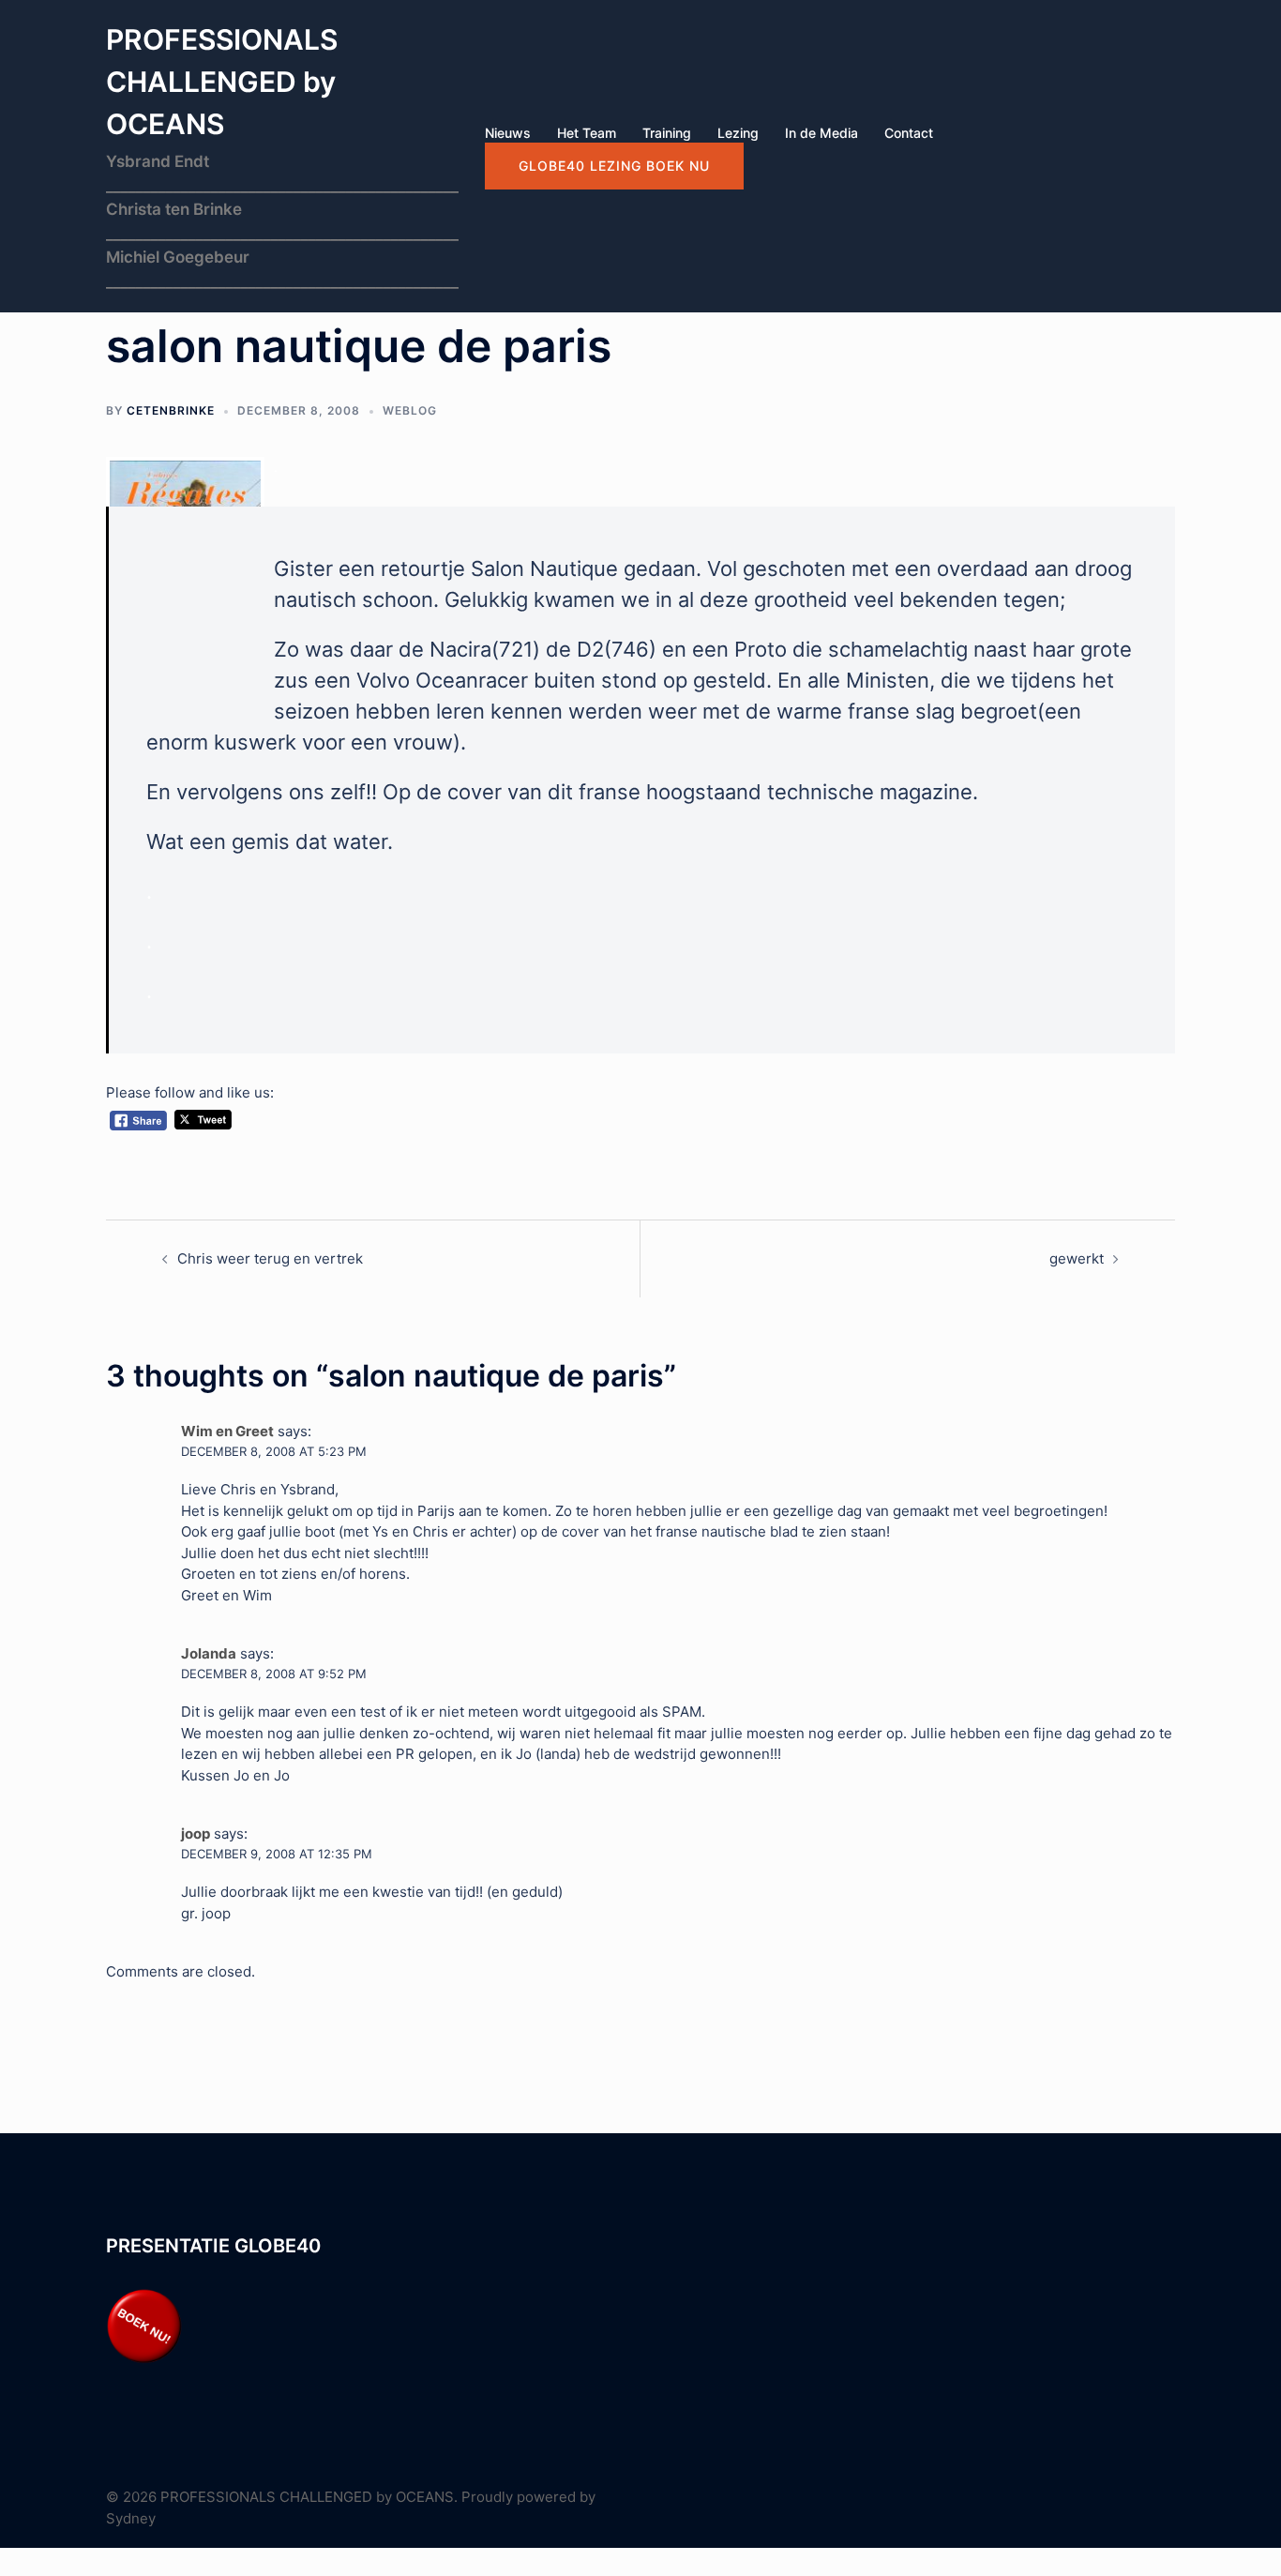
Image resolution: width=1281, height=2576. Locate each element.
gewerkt (1077, 1258)
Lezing (738, 133)
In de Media (821, 133)
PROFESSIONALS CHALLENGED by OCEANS (222, 82)
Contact (909, 133)
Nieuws (508, 133)
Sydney (131, 2518)
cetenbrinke (171, 410)
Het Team (587, 133)
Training (667, 133)
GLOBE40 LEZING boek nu (614, 166)
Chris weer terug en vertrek (270, 1258)
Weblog (410, 410)
